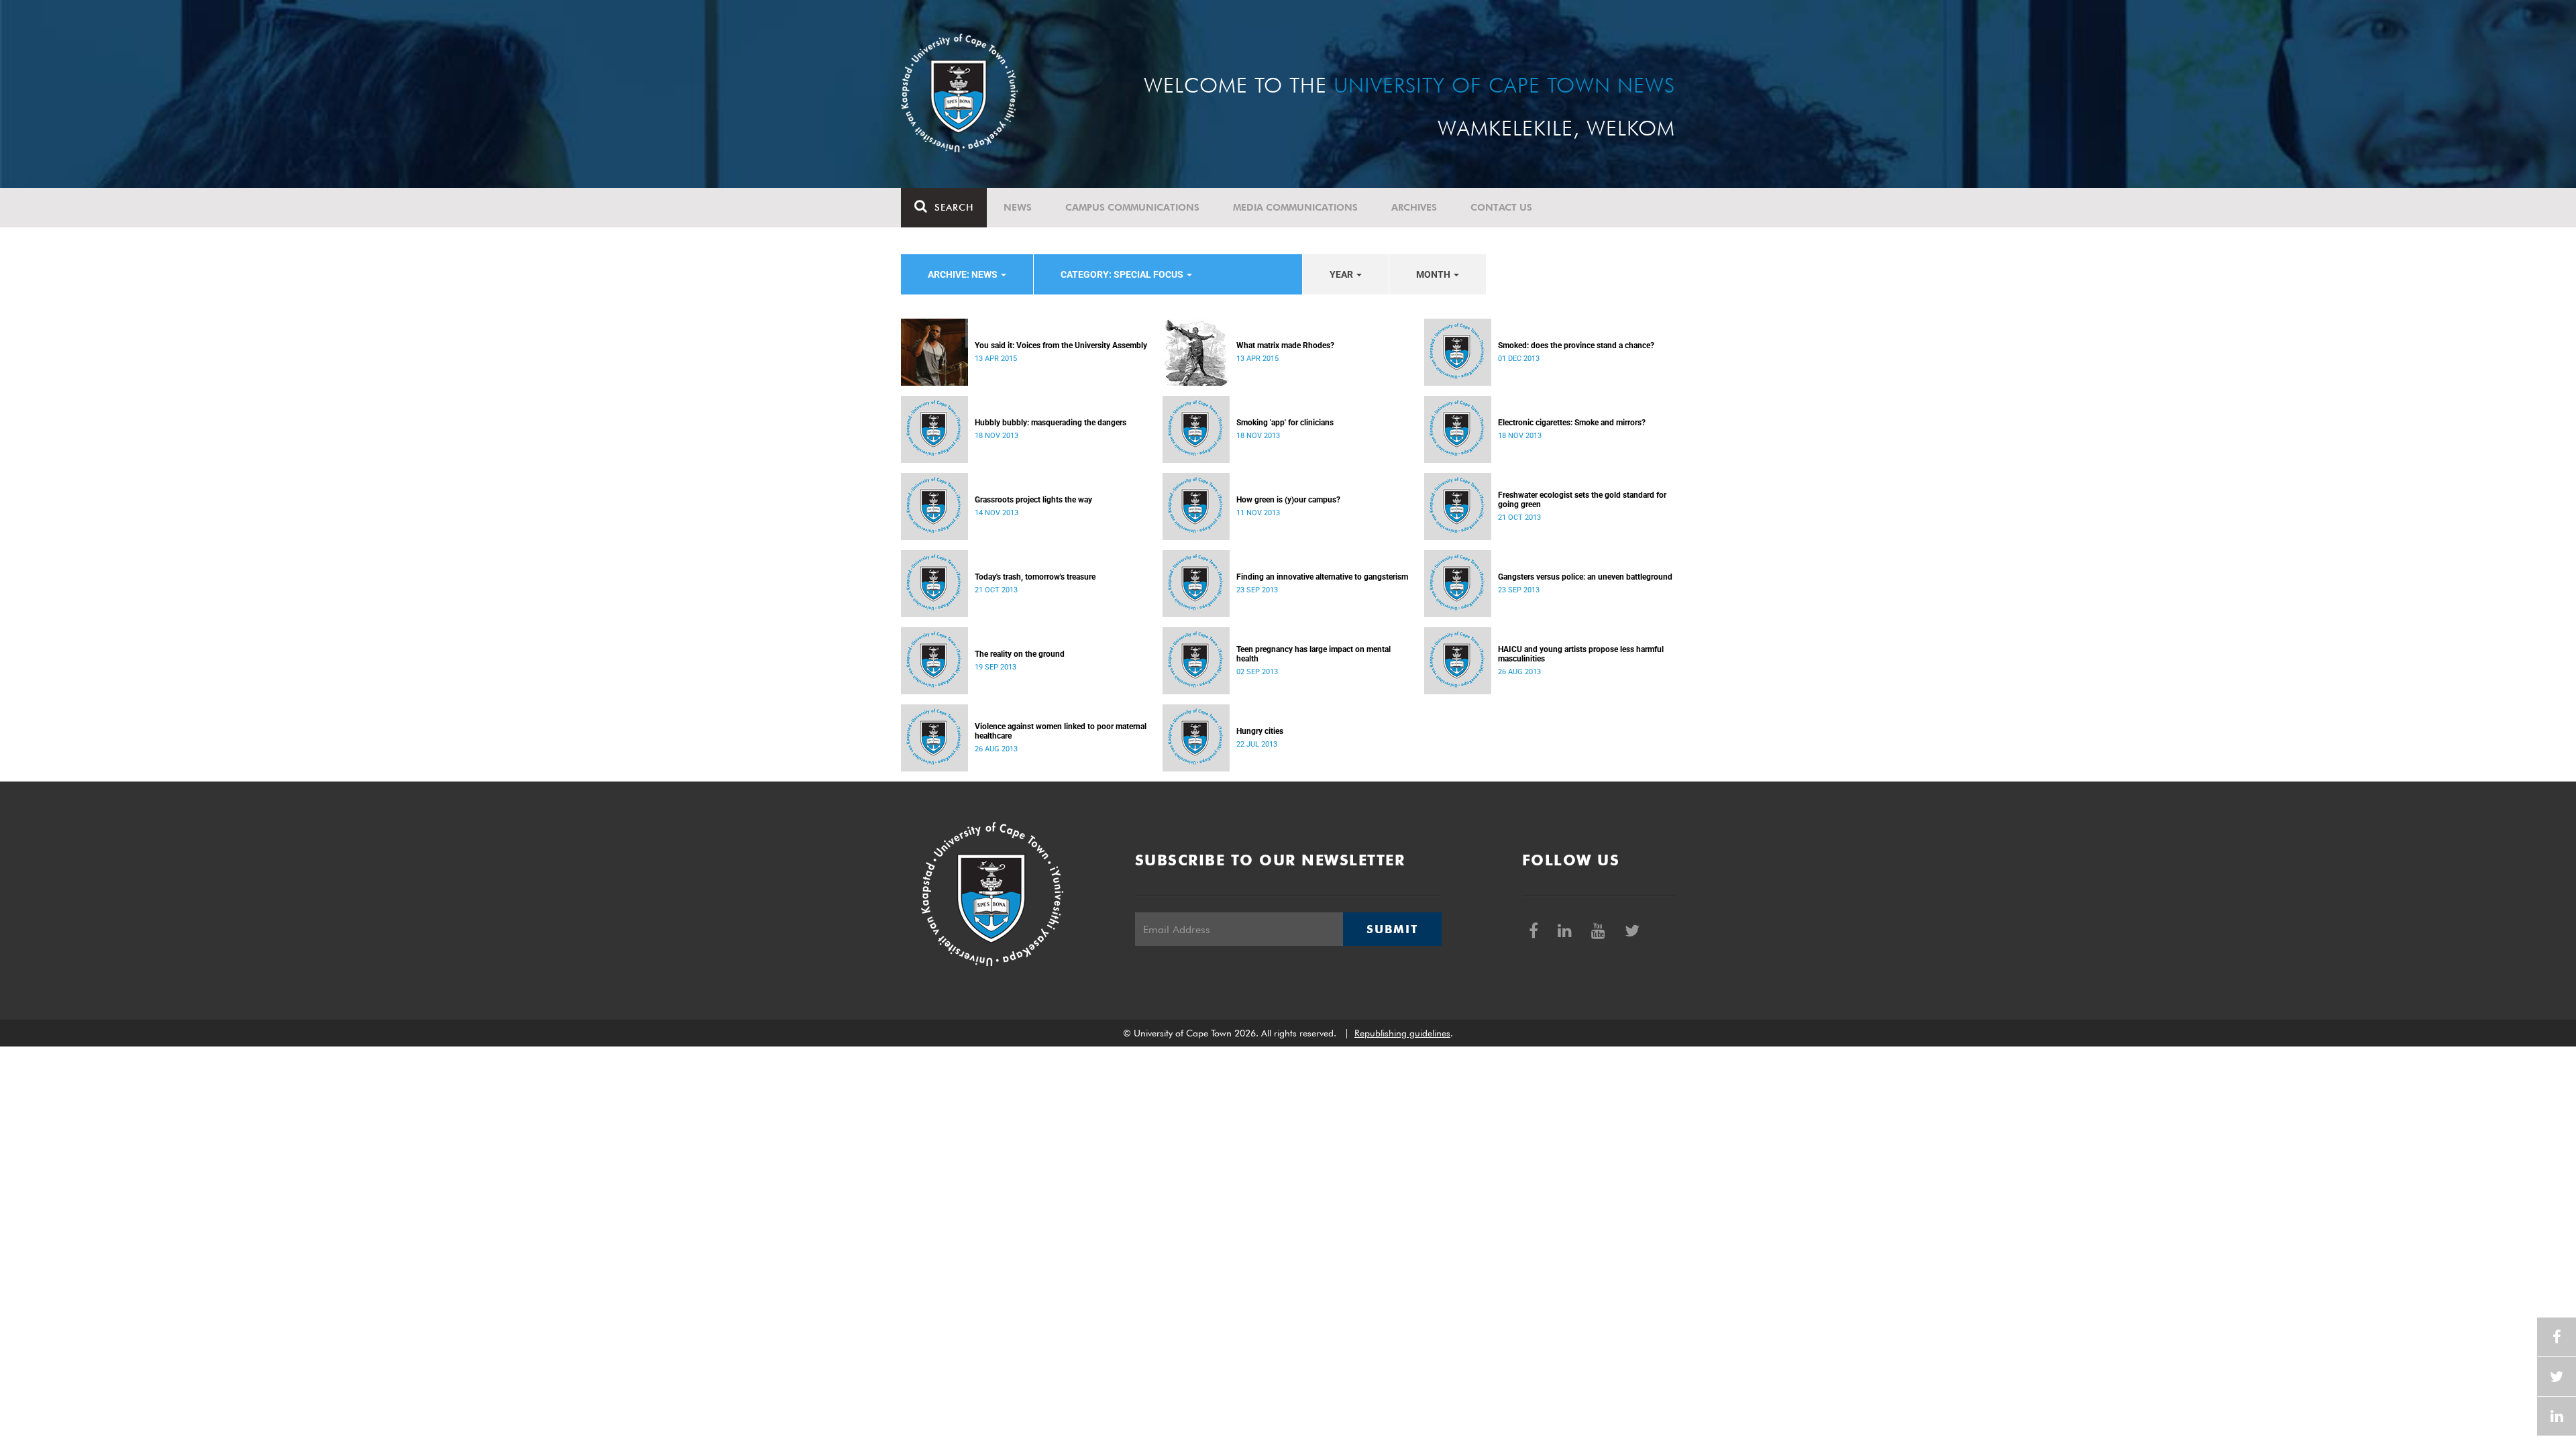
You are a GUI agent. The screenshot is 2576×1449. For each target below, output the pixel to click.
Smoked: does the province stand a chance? (1576, 345)
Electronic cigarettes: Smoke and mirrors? (1572, 423)
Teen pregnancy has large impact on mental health (1313, 654)
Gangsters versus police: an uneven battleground (1585, 577)
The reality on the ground (1020, 654)
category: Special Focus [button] (1123, 274)
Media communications (1295, 207)
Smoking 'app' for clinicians (1285, 423)
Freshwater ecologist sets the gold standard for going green (1582, 500)
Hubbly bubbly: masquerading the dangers (1051, 423)
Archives (1414, 207)
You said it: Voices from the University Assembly (1061, 345)
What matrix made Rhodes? (1285, 345)
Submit (1392, 929)
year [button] (1342, 274)
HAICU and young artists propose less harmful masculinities (1581, 654)
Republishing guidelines (1402, 1033)
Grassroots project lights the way (1033, 500)
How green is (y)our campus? (1288, 500)
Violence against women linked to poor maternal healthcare (1061, 731)
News (1018, 207)
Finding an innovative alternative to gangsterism (1322, 577)
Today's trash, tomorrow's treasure (1035, 577)
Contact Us (1501, 207)
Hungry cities (1260, 731)
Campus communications (1132, 207)
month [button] (1434, 274)
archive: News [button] (964, 274)
